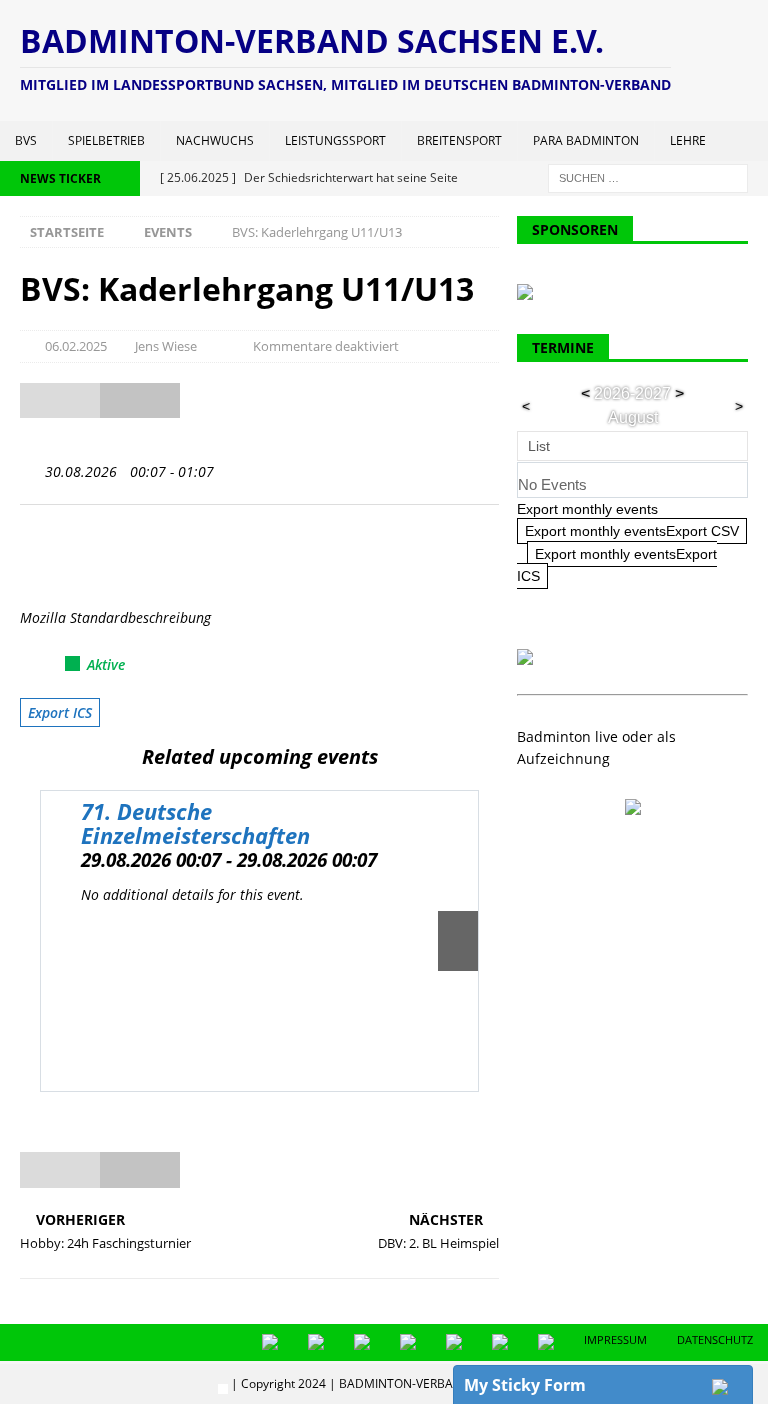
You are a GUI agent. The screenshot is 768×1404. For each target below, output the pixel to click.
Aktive (106, 664)
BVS (26, 140)
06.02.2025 (76, 346)
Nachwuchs (215, 140)
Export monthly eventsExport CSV (632, 531)
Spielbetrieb (106, 140)
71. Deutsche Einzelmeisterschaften (195, 823)
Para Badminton (586, 140)
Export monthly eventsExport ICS (617, 565)
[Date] (30, 467)
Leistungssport (335, 140)
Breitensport (459, 140)
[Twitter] (33, 553)
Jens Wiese (166, 346)
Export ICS (60, 712)
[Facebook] (64, 553)
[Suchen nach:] (648, 176)
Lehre (688, 140)
